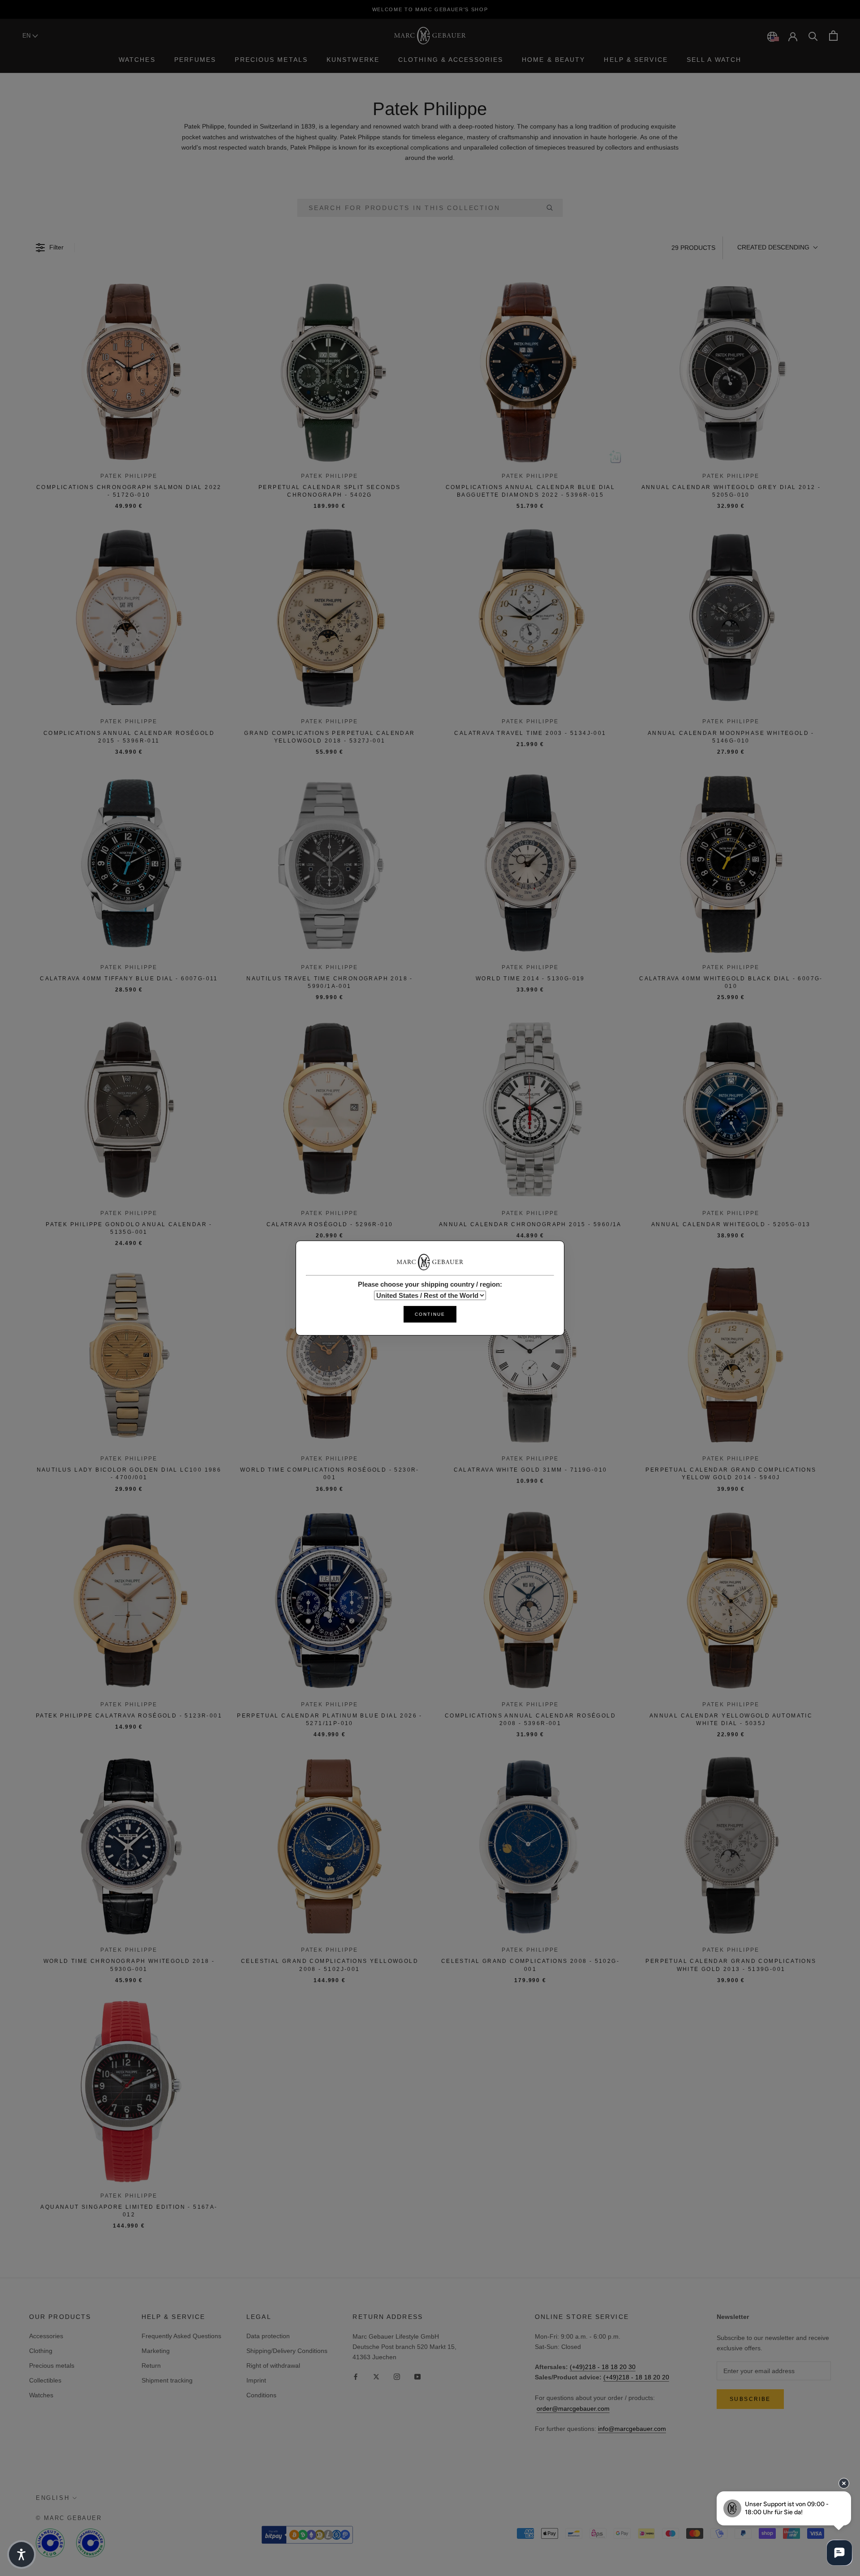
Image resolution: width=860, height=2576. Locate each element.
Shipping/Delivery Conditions (287, 2351)
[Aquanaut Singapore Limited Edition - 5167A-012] (129, 2092)
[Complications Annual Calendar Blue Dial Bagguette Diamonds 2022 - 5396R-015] (530, 372)
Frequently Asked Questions (181, 2336)
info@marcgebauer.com (632, 2429)
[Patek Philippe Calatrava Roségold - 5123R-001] (129, 1601)
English (53, 2498)
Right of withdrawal (273, 2366)
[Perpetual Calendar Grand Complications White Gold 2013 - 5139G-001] (731, 1846)
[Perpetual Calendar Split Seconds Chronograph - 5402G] (330, 372)
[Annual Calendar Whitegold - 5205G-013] (731, 1109)
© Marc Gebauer (69, 2518)
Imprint (256, 2380)
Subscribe (750, 2399)
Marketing (156, 2351)
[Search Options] (553, 208)
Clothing (41, 2351)
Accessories (46, 2336)
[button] (777, 248)
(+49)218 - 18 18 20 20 (636, 2377)
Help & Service (636, 60)
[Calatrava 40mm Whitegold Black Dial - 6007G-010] (731, 863)
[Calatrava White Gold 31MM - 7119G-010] (530, 1355)
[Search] (813, 36)
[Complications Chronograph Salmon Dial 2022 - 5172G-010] (129, 372)
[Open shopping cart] (833, 36)
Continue (430, 1314)
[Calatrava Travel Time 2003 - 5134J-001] (530, 618)
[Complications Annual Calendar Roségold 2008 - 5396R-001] (530, 1601)
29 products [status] (693, 248)
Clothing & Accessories (451, 60)
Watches (137, 60)
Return (151, 2366)
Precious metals (52, 2366)
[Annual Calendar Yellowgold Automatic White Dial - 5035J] (731, 1601)
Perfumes (195, 60)
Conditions (261, 2395)
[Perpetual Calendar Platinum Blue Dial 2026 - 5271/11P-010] (330, 1601)
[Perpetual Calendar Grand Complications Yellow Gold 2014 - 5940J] (731, 1355)
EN (27, 36)
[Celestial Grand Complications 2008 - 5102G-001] (530, 1846)
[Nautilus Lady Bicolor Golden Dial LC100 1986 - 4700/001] (129, 1355)
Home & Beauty (553, 60)
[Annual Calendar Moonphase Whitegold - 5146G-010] (731, 618)
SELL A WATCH (714, 60)
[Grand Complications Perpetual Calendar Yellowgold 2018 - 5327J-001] (330, 618)
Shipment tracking (167, 2380)
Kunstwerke (353, 60)
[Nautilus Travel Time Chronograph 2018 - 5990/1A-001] (330, 863)
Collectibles (45, 2380)
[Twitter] (376, 2376)
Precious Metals (271, 60)
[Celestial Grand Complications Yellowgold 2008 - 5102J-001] (330, 1846)
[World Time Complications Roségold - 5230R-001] (330, 1355)
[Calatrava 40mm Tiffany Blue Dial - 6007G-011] (129, 863)
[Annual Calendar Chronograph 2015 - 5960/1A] (530, 1109)
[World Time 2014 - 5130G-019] (530, 863)
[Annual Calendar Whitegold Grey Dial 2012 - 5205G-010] (731, 372)
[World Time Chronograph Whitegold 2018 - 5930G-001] (129, 1846)
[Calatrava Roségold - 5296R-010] (330, 1109)
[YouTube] (417, 2376)
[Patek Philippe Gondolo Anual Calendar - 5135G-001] (129, 1109)
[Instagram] (397, 2376)
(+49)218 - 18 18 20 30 (603, 2367)
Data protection (268, 2336)
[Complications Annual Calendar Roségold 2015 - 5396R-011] (129, 618)
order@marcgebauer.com (573, 2409)
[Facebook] (356, 2376)
